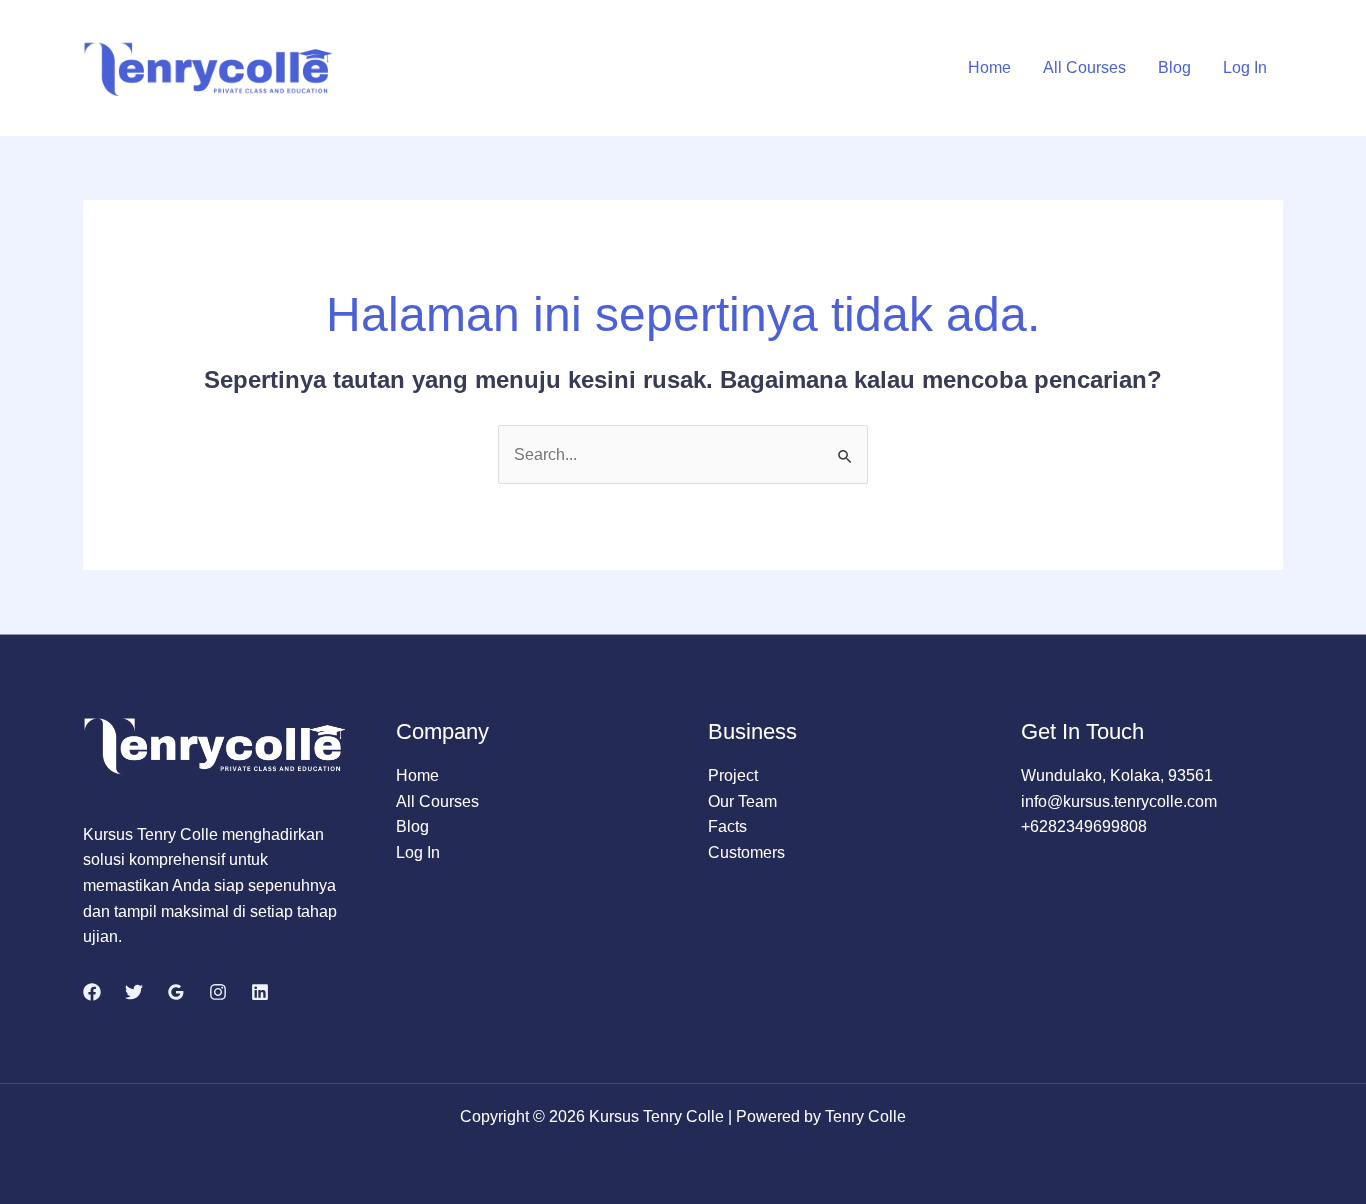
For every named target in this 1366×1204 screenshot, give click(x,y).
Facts (727, 826)
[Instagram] (218, 992)
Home (989, 67)
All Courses (1084, 67)
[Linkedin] (260, 992)
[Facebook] (92, 992)
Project (733, 775)
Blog (1174, 67)
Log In (1245, 67)
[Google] (176, 992)
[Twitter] (134, 992)
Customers (746, 852)
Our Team (742, 801)
